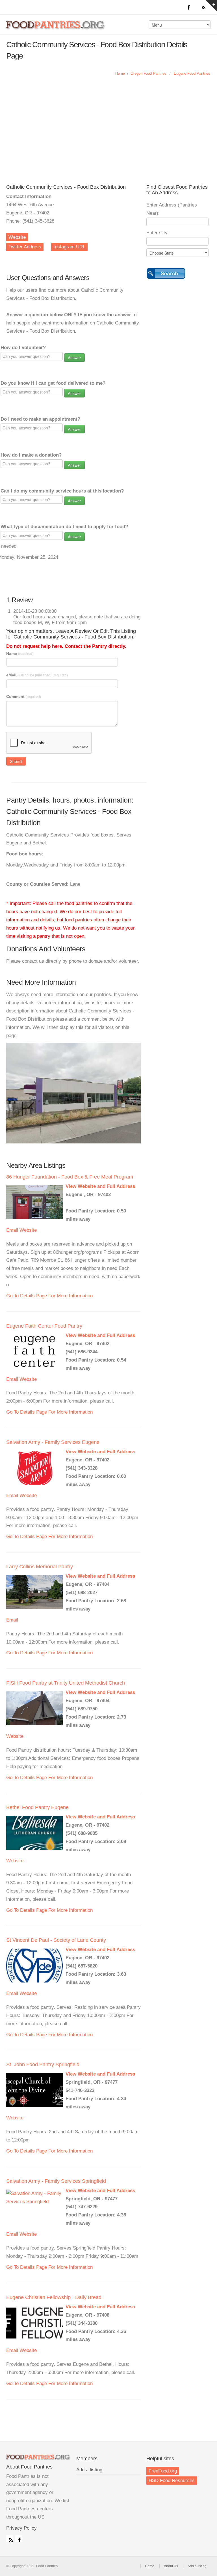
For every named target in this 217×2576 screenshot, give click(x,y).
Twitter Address (25, 247)
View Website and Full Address (100, 1186)
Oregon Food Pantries (148, 73)
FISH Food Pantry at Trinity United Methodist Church (66, 1683)
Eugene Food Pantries (192, 73)
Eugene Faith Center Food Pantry (44, 1326)
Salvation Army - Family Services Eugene (53, 1442)
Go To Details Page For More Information (49, 1296)
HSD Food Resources (172, 2481)
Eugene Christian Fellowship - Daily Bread (54, 2297)
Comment (24, 696)
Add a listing (89, 2470)
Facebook (18, 2539)
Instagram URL (69, 247)
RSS (10, 2539)
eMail (37, 675)
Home (120, 73)
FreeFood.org (163, 2471)
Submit (16, 761)
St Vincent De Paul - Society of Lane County (56, 1940)
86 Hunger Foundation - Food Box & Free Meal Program (70, 1177)
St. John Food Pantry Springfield (43, 2065)
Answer (74, 358)
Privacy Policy (21, 2528)
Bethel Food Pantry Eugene (37, 1807)
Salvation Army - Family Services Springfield (56, 2181)
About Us (171, 2566)
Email (12, 1230)
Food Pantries (56, 29)
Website (17, 237)
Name (20, 653)
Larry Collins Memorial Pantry (40, 1567)
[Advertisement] (108, 125)
